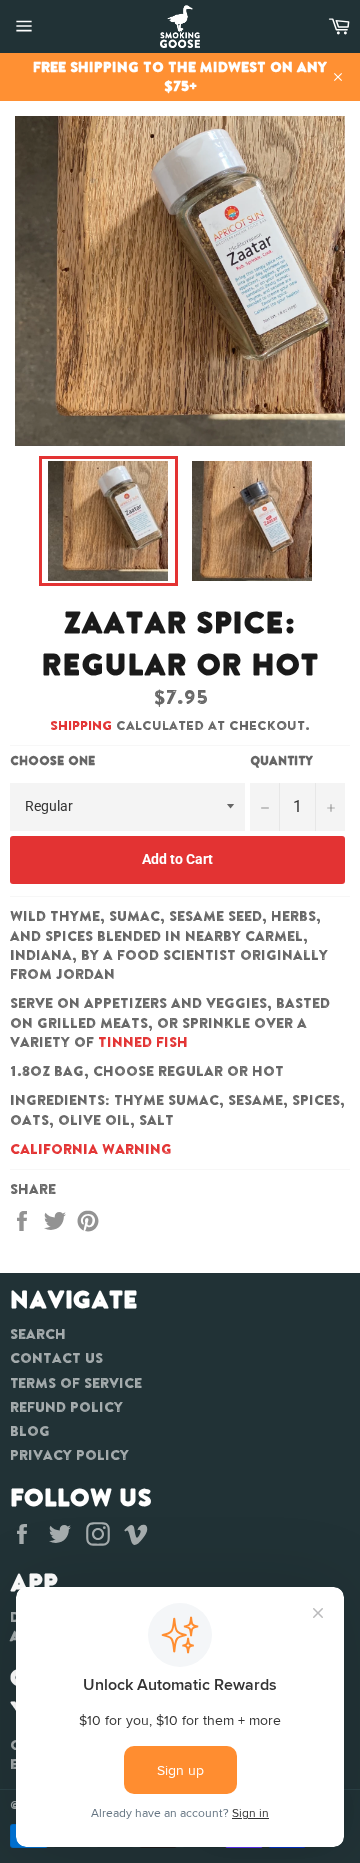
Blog (30, 1431)
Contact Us (56, 1358)
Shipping (81, 725)
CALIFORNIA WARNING (91, 1149)
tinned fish (143, 1042)
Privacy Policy (69, 1455)
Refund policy (66, 1407)
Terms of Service (76, 1383)
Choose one (52, 761)
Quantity (281, 761)
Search (38, 1334)
